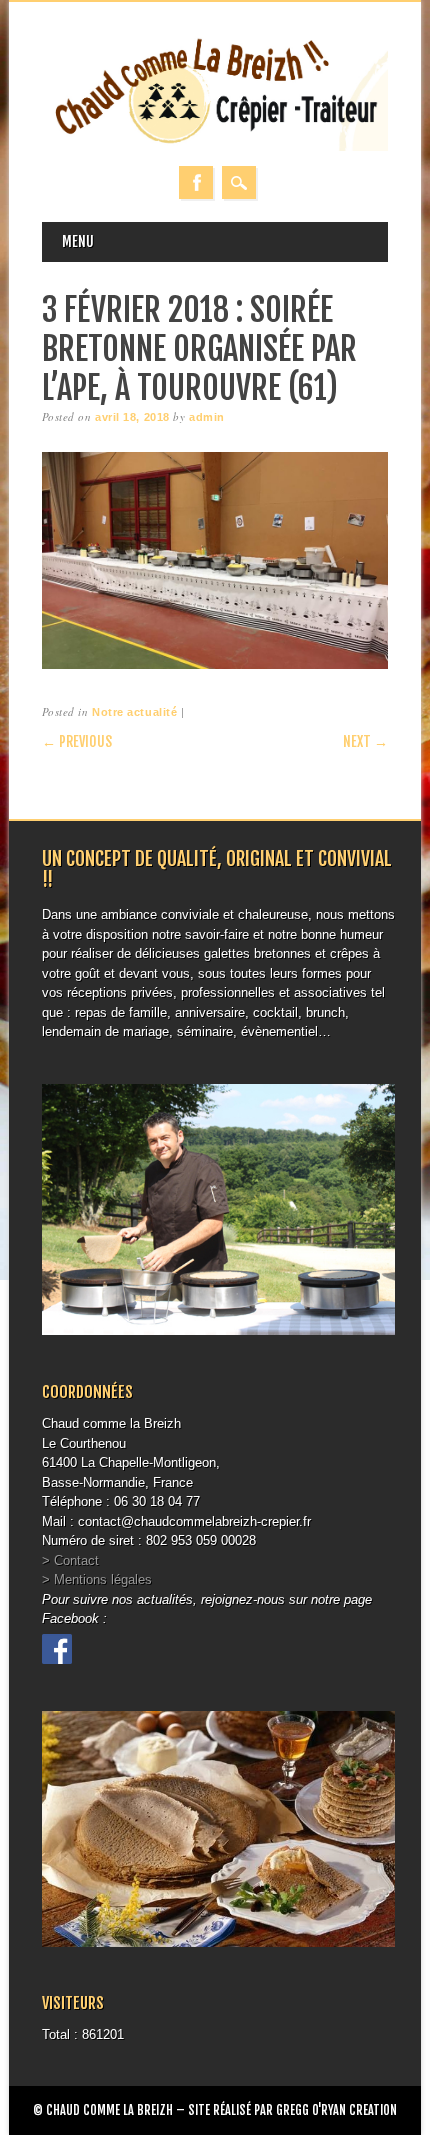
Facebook (196, 182)
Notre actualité (134, 712)
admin (207, 417)
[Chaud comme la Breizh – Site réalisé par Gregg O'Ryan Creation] (215, 146)
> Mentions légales (97, 1579)
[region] (215, 560)
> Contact (70, 1560)
